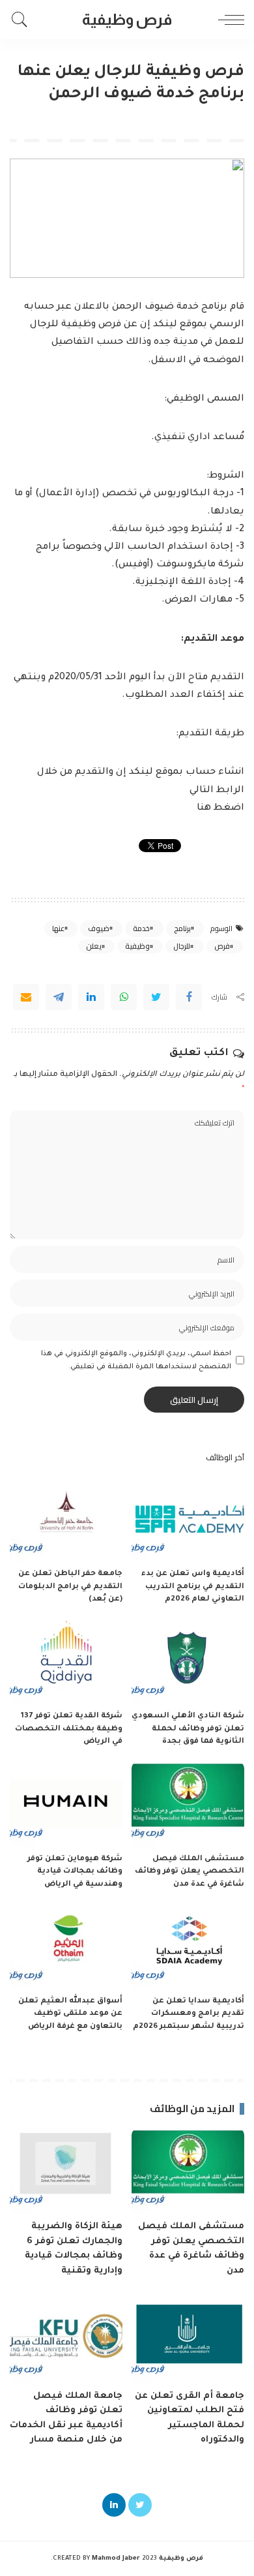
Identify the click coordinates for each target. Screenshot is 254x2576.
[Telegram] (59, 997)
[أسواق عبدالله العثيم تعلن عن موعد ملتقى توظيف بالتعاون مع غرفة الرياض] (66, 1946)
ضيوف (99, 928)
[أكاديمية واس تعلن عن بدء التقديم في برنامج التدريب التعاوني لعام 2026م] (188, 1519)
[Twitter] (156, 997)
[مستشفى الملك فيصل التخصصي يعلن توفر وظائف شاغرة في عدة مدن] (188, 1804)
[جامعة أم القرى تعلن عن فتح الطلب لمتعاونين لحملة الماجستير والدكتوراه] (188, 2340)
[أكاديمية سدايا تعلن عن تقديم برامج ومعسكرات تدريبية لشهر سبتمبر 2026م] (188, 1946)
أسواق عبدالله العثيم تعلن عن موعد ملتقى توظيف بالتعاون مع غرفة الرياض (70, 2014)
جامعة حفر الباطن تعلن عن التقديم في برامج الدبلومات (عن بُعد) (70, 1587)
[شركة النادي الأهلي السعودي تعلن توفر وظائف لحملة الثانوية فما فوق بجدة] (188, 1662)
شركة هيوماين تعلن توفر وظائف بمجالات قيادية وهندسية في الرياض (75, 1872)
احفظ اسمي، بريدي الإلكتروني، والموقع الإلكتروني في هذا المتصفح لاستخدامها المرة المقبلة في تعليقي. (136, 1360)
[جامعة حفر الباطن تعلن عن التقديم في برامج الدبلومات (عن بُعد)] (66, 1519)
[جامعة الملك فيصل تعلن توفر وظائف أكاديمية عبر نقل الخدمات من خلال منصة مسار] (66, 2340)
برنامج (182, 928)
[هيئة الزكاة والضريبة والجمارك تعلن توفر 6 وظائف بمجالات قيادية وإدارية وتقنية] (66, 2171)
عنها (58, 928)
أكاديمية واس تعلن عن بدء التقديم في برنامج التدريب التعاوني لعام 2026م (193, 1587)
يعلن (94, 946)
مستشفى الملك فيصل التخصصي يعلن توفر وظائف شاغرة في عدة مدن (190, 1872)
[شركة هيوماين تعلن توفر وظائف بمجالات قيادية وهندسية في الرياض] (66, 1804)
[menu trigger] (228, 20)
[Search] (23, 20)
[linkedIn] (91, 997)
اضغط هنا (220, 808)
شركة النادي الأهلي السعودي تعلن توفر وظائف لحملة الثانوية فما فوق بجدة (188, 1729)
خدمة (141, 928)
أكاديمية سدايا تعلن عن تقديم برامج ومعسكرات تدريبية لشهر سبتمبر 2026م (189, 2014)
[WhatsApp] (124, 997)
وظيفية (137, 946)
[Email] (26, 997)
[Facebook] (189, 997)
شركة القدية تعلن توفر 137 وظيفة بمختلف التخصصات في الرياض (69, 1729)
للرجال (182, 946)
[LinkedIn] (114, 2505)
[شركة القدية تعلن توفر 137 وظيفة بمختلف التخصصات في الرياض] (66, 1662)
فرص (222, 946)
